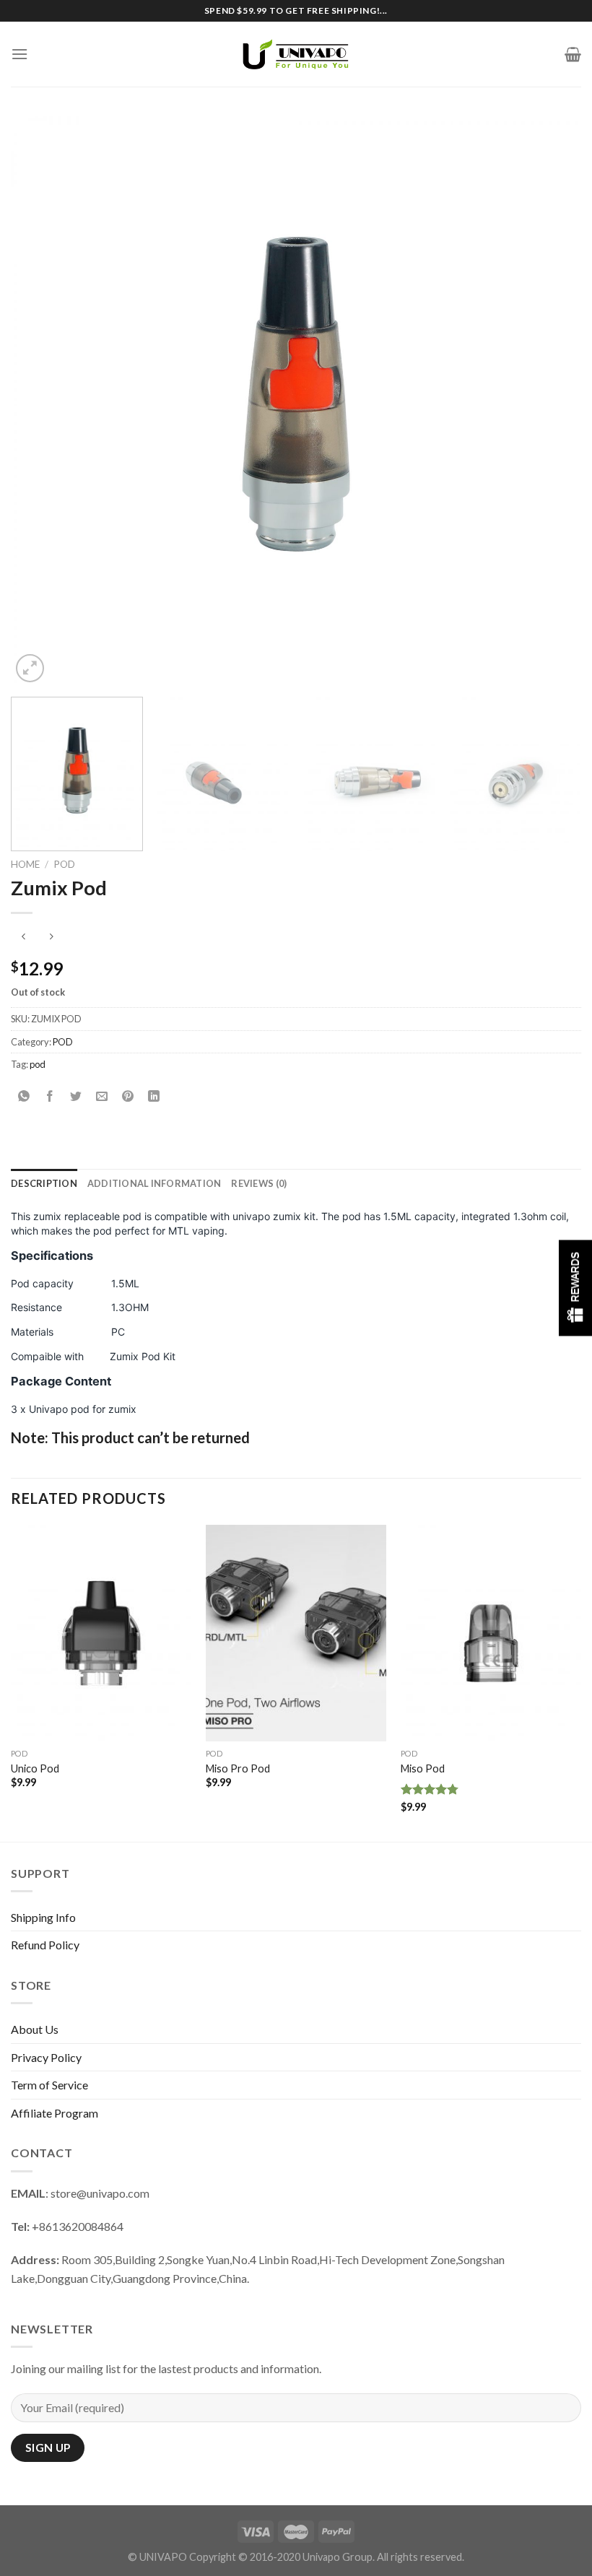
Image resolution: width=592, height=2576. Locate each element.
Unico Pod (35, 1768)
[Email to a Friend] (102, 1097)
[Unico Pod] (101, 1633)
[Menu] (19, 54)
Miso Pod (423, 1768)
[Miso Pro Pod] (296, 1633)
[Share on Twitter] (76, 1097)
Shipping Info (43, 1917)
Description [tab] (44, 1183)
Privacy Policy (46, 2057)
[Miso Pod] (491, 1633)
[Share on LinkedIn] (154, 1097)
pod (38, 1064)
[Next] (552, 401)
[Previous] (40, 401)
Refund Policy (45, 1945)
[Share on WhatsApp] (24, 1097)
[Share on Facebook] (50, 1097)
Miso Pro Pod (238, 1768)
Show (575, 1288)
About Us (35, 2029)
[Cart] (573, 54)
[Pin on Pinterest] (128, 1097)
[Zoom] (30, 668)
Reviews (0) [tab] (259, 1183)
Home (25, 864)
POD (64, 864)
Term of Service (49, 2085)
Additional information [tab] (154, 1183)
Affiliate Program (55, 2113)
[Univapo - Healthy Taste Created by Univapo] (296, 54)
